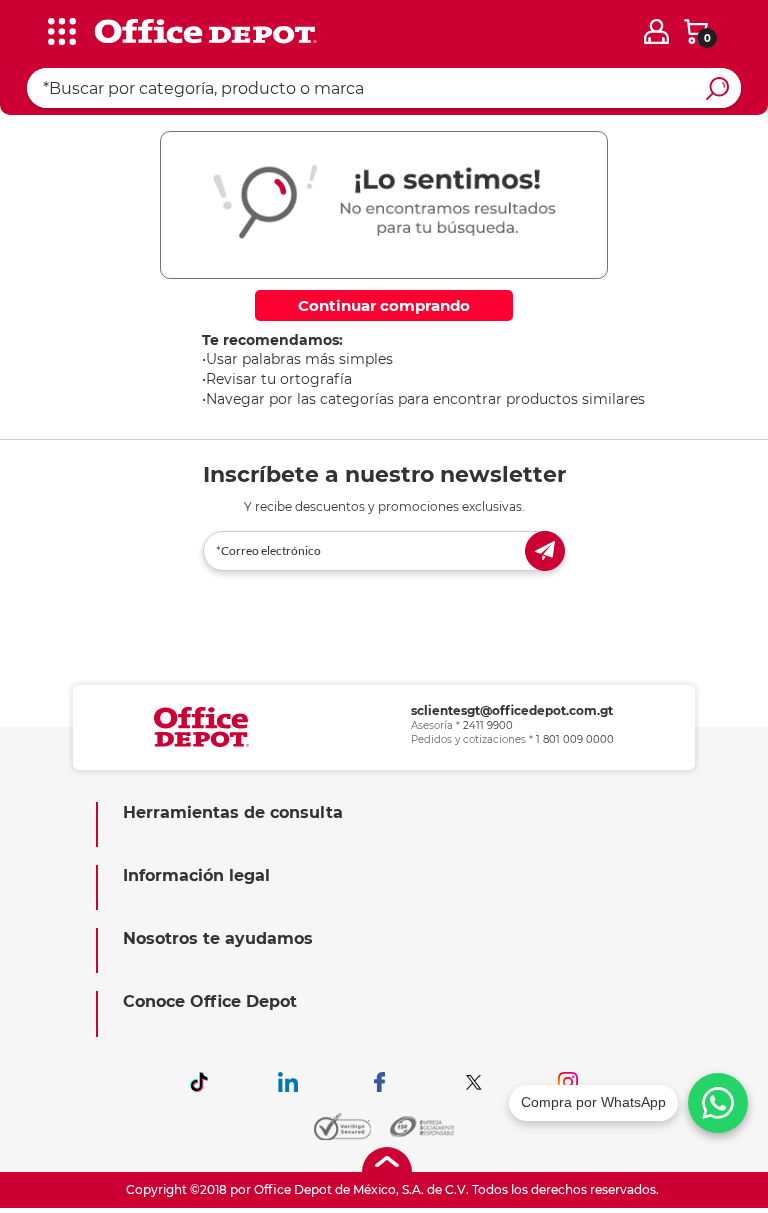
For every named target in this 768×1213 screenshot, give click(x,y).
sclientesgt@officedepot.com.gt (512, 710)
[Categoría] (30, 29)
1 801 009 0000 (575, 739)
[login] (656, 31)
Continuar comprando (384, 305)
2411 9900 (488, 725)
